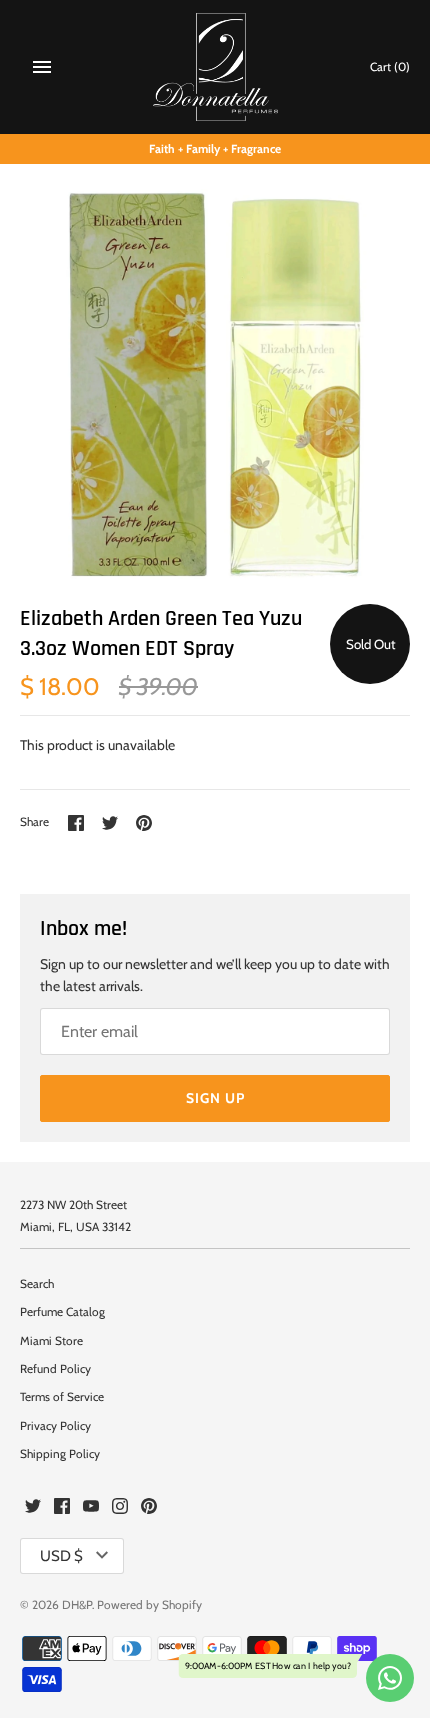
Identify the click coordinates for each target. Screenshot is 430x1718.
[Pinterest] (149, 1507)
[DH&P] (215, 67)
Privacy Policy (55, 1426)
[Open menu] (42, 67)
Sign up (215, 1098)
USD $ (61, 1556)
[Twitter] (33, 1507)
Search (37, 1284)
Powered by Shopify (149, 1605)
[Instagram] (120, 1507)
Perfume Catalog (62, 1312)
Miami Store (51, 1341)
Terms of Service (62, 1397)
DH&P (77, 1605)
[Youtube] (91, 1507)
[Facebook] (62, 1507)
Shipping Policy (60, 1454)
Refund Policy (55, 1369)
